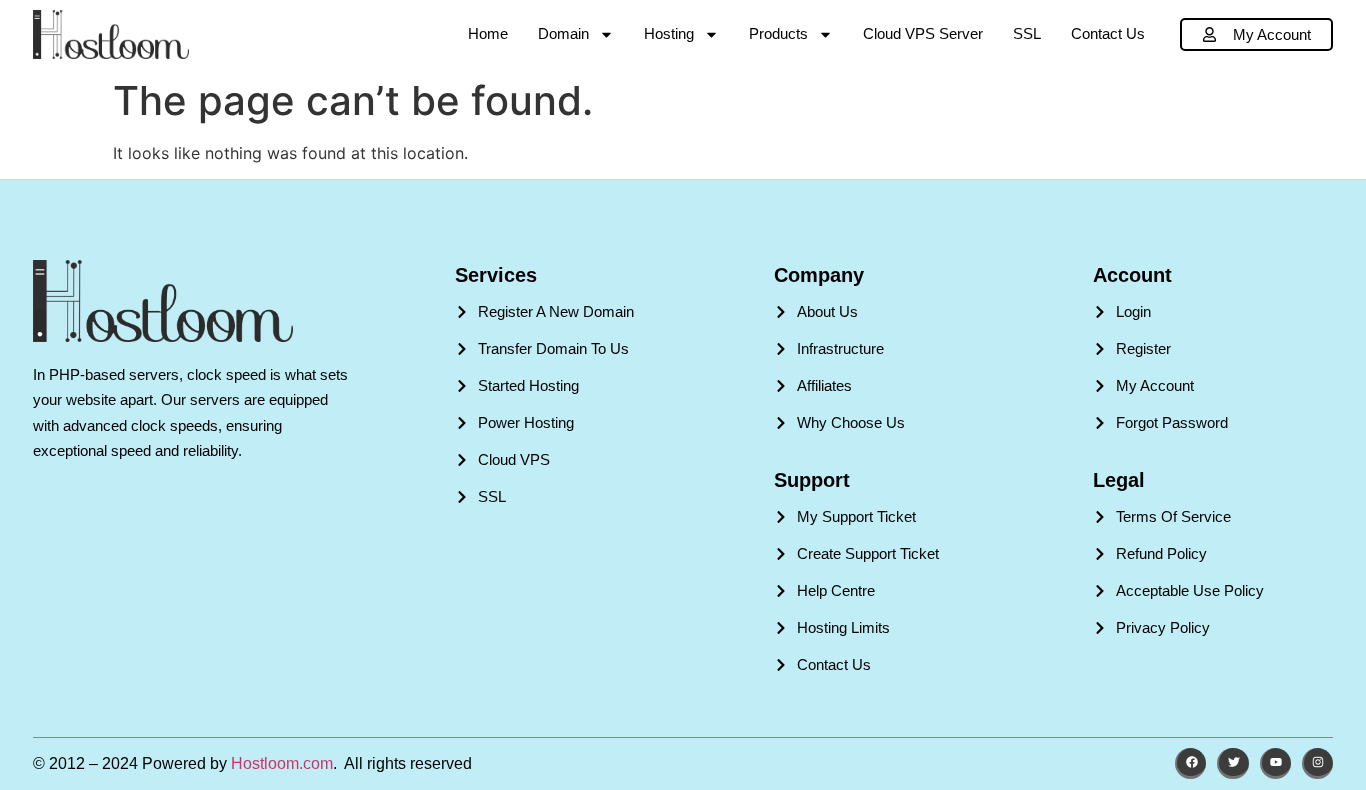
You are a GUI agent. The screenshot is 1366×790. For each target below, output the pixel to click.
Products (778, 33)
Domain (563, 33)
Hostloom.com (282, 763)
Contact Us (1108, 33)
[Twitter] (1232, 763)
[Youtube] (1275, 763)
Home (488, 33)
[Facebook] (1190, 763)
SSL (1027, 33)
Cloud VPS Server (923, 33)
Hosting (669, 33)
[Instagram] (1317, 763)
